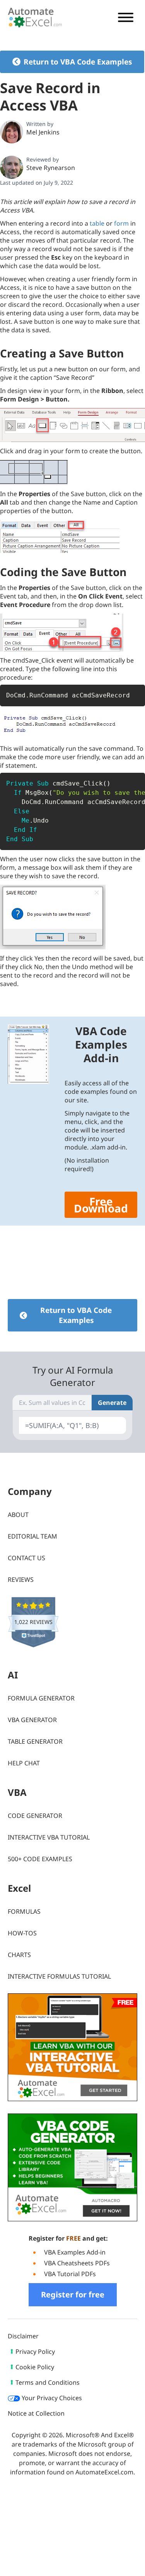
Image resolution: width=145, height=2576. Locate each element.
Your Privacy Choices (51, 2398)
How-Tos (22, 1933)
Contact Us (26, 1558)
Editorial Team (32, 1536)
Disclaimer (23, 2336)
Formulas (24, 1911)
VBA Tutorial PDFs (70, 2274)
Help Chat (24, 1763)
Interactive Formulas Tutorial (59, 1976)
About (18, 1515)
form (121, 223)
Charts (19, 1955)
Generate (112, 1403)
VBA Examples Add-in (75, 2253)
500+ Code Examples (40, 1859)
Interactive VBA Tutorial (49, 1837)
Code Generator (35, 1816)
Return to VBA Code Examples (78, 62)
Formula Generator (41, 1698)
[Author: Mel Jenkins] (12, 132)
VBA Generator (32, 1720)
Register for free (73, 2295)
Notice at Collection (36, 2414)
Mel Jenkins (43, 132)
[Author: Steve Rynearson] (12, 167)
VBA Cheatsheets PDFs (77, 2263)
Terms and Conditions (48, 2383)
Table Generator (35, 1741)
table (97, 223)
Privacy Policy (35, 2352)
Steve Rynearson (51, 168)
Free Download (101, 1205)
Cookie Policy (35, 2367)
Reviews (21, 1580)
